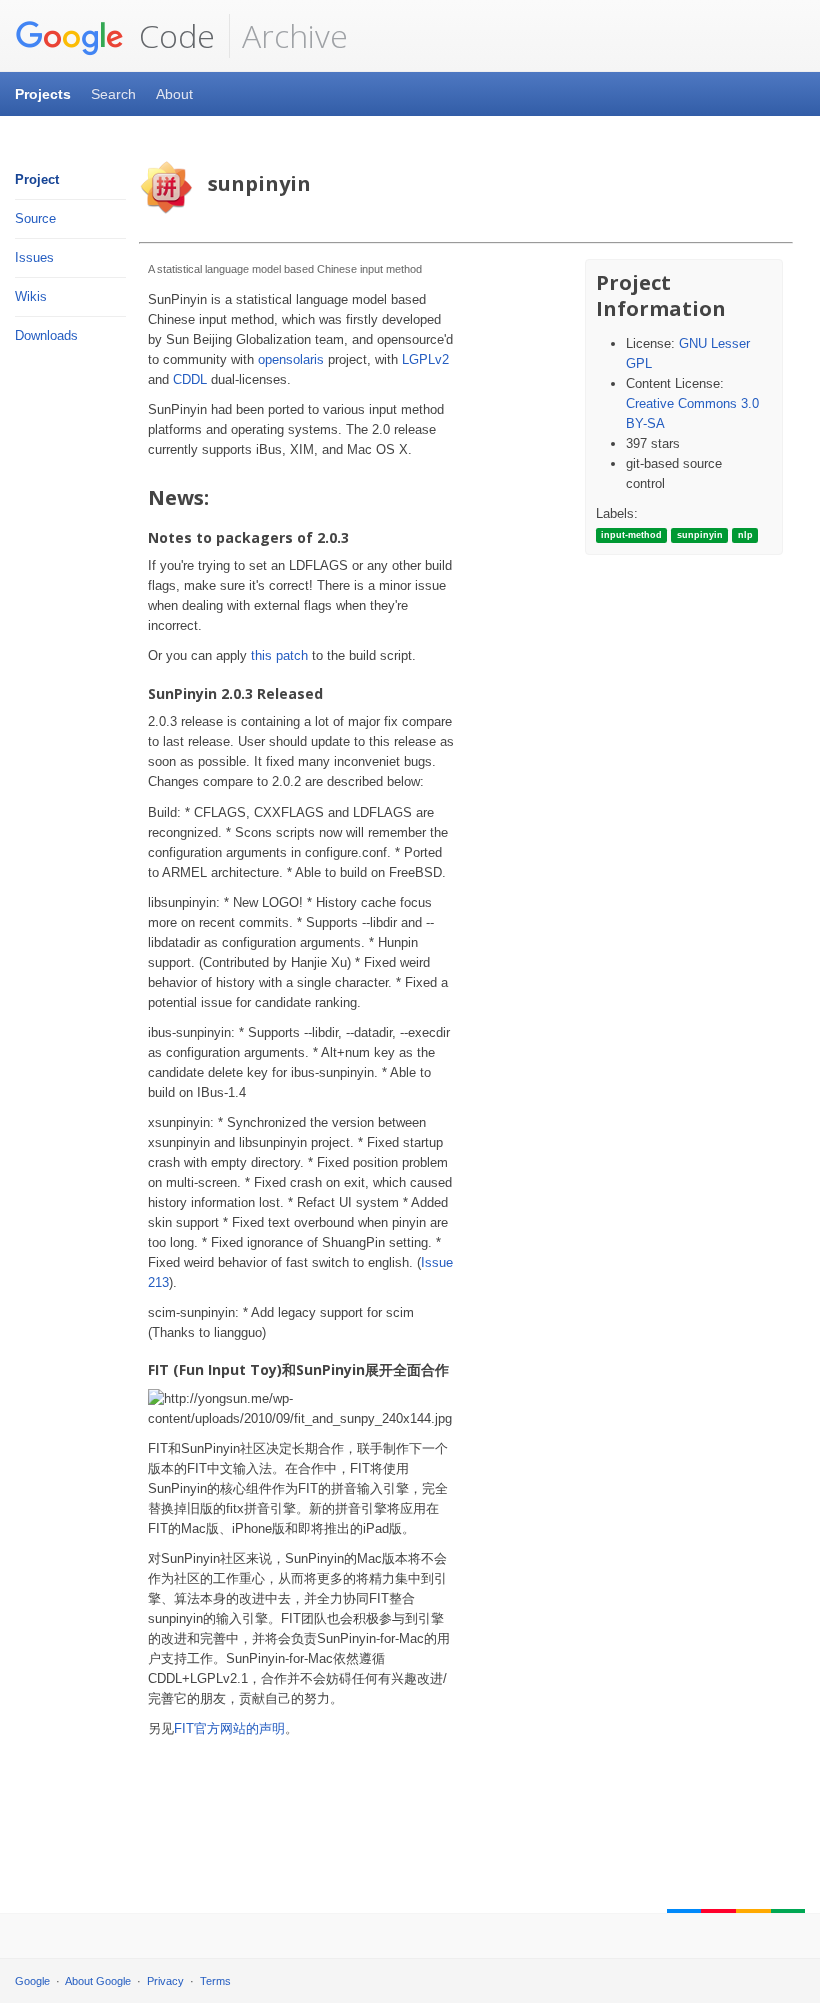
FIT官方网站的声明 (229, 1728)
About (174, 94)
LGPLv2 (425, 359)
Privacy (165, 1981)
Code (173, 35)
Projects (43, 94)
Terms (215, 1981)
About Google (98, 1981)
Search (113, 94)
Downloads (46, 335)
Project (37, 179)
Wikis (31, 296)
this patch (279, 655)
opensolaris (291, 359)
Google (32, 1981)
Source (35, 218)
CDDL (190, 379)
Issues (34, 257)
